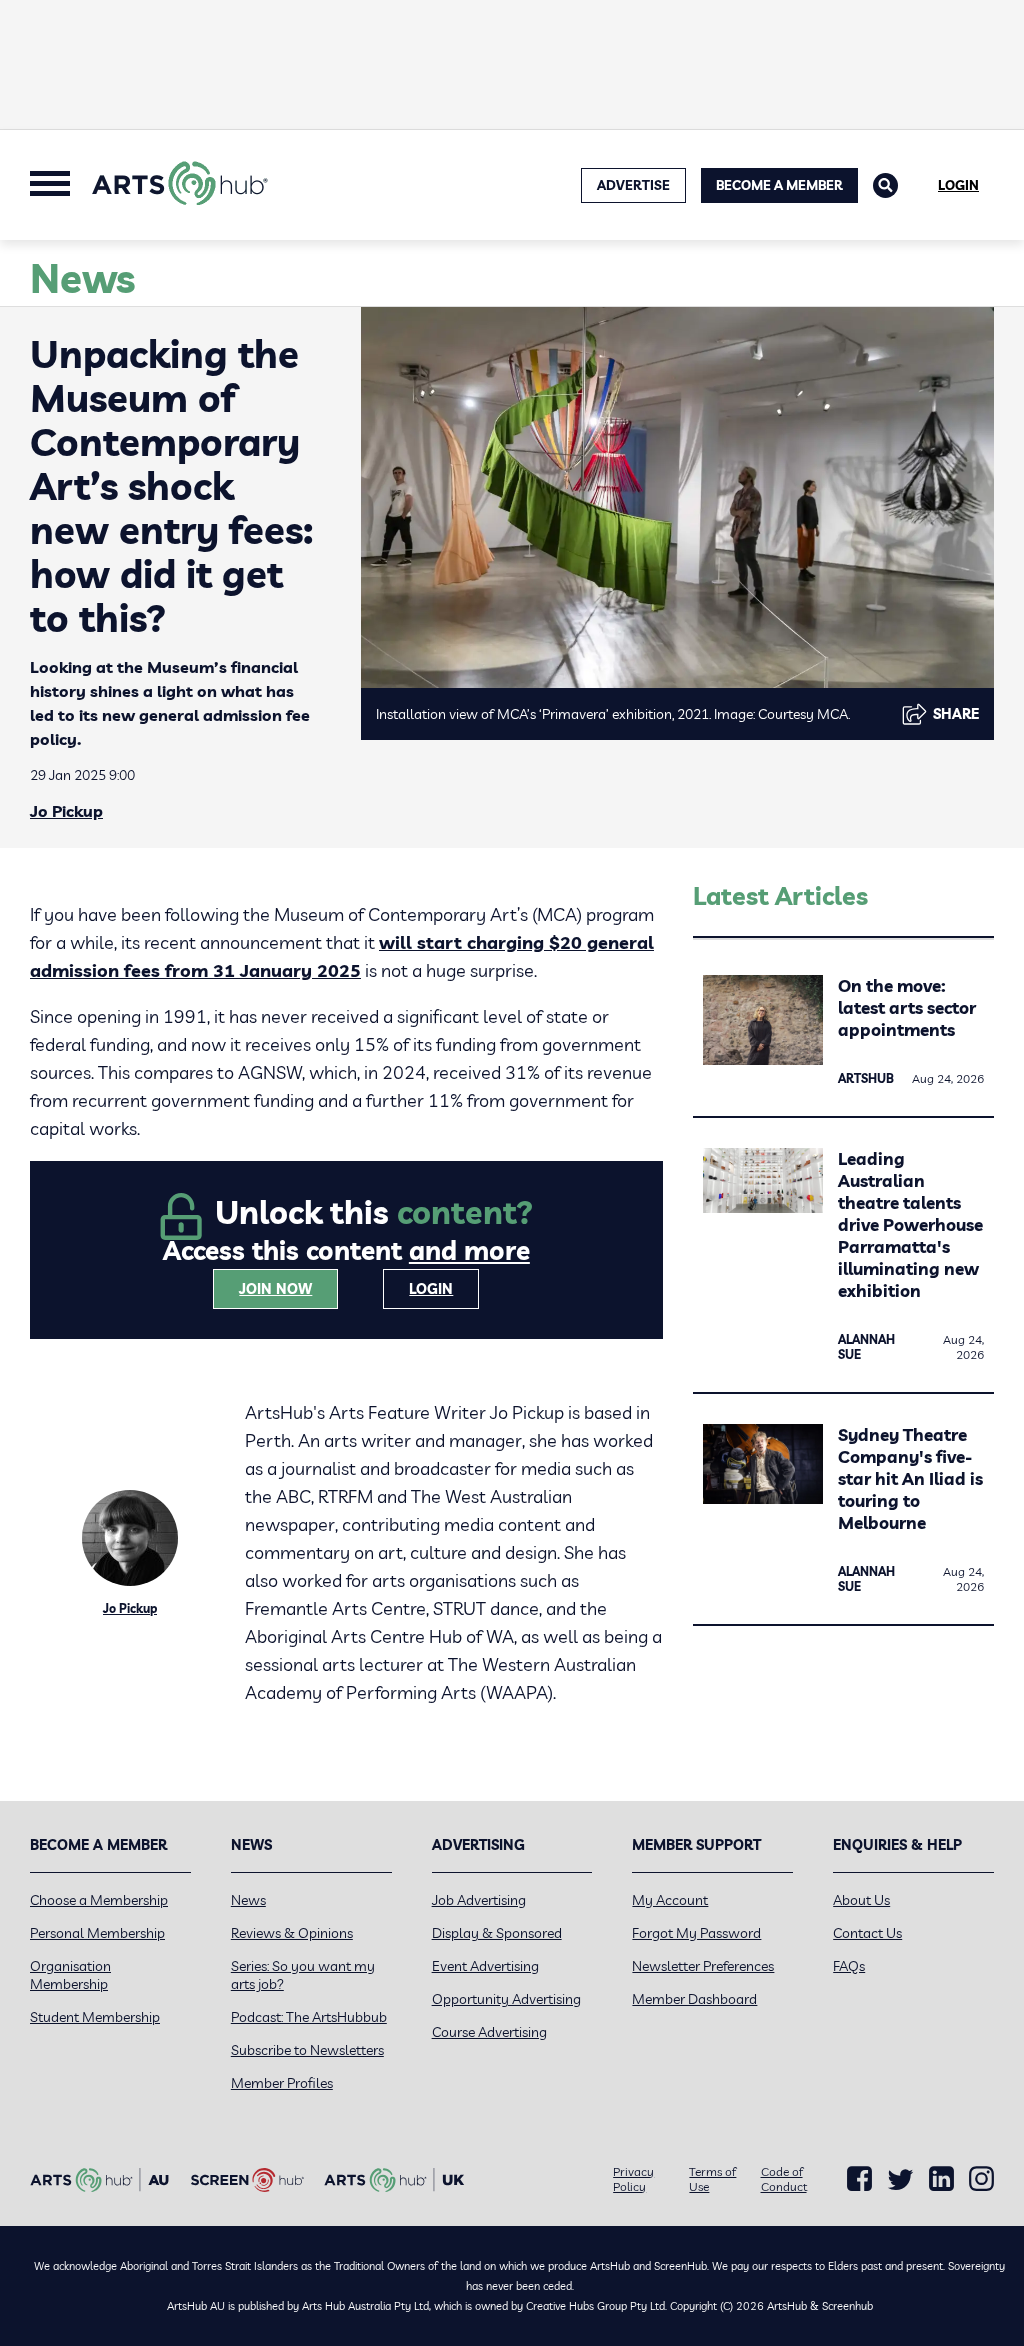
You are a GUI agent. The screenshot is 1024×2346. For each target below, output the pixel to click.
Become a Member (779, 185)
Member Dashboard (694, 1999)
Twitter (900, 2179)
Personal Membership (97, 1933)
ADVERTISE (633, 185)
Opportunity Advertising (506, 1999)
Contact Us (867, 1933)
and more (469, 1250)
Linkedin (941, 2179)
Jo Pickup (66, 811)
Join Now (275, 1289)
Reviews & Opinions (292, 1933)
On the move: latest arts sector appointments (907, 1007)
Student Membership (95, 2017)
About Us (861, 1900)
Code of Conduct (784, 2179)
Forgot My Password (696, 1933)
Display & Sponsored (497, 1933)
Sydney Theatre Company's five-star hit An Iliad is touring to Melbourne (910, 1478)
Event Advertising (485, 1966)
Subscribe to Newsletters (307, 2050)
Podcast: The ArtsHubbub (309, 2017)
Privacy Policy (633, 2179)
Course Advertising (489, 2032)
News (248, 1900)
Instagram (981, 2179)
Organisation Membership (70, 1975)
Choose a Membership (99, 1900)
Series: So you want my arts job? (303, 1975)
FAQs (849, 1966)
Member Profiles (282, 2083)
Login (958, 185)
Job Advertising (479, 1900)
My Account (670, 1900)
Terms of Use (712, 2179)
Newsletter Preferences (703, 1966)
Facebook (859, 2179)
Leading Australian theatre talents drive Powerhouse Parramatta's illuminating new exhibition (910, 1224)
